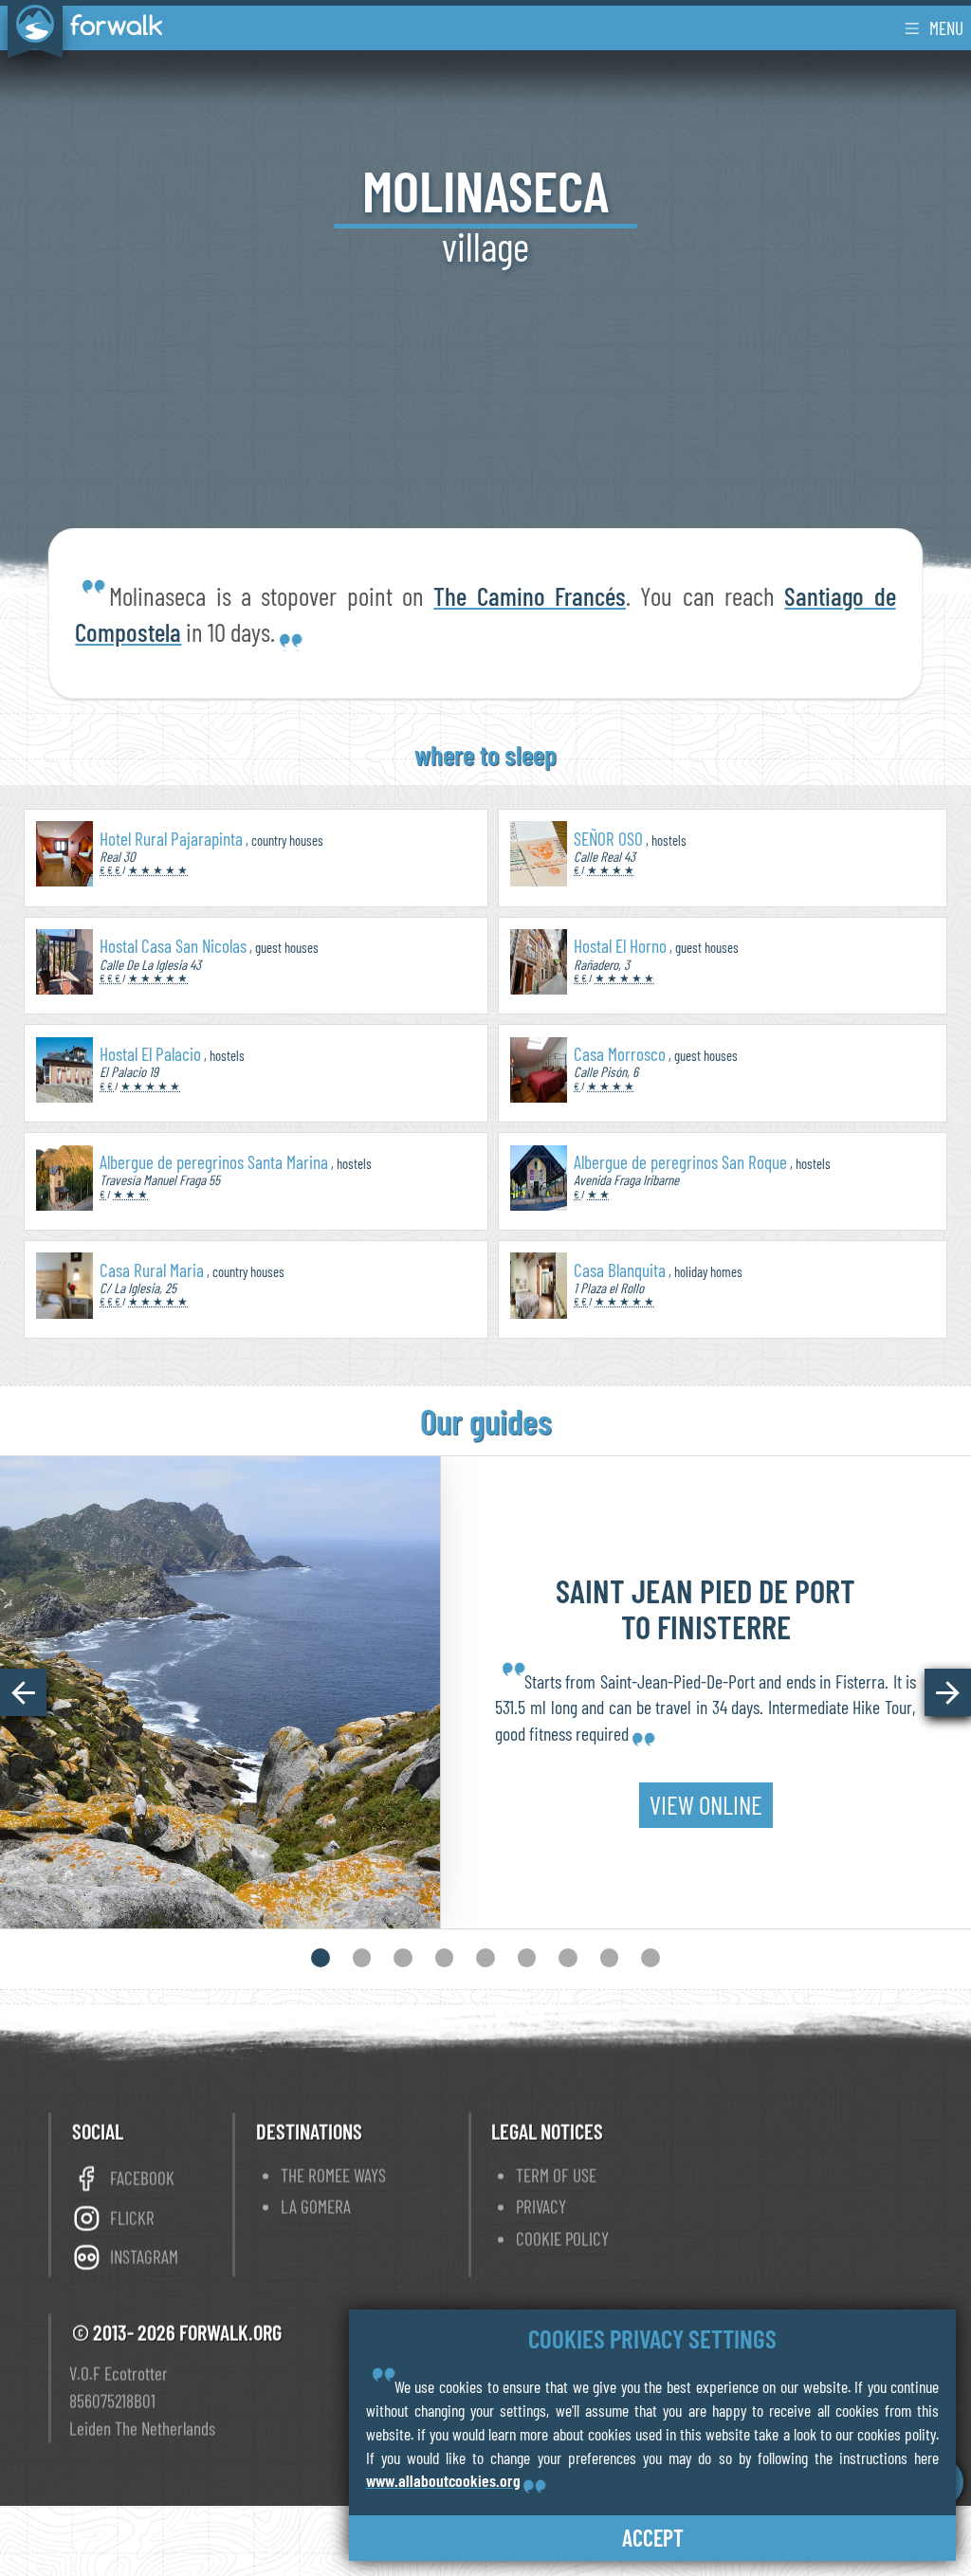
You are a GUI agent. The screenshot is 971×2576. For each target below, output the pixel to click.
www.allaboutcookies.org (443, 2480)
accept (653, 2538)
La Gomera (316, 2206)
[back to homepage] (81, 27)
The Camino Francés (530, 595)
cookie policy (562, 2238)
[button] (23, 1692)
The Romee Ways (333, 2174)
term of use (556, 2174)
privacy (541, 2206)
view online (706, 1804)
